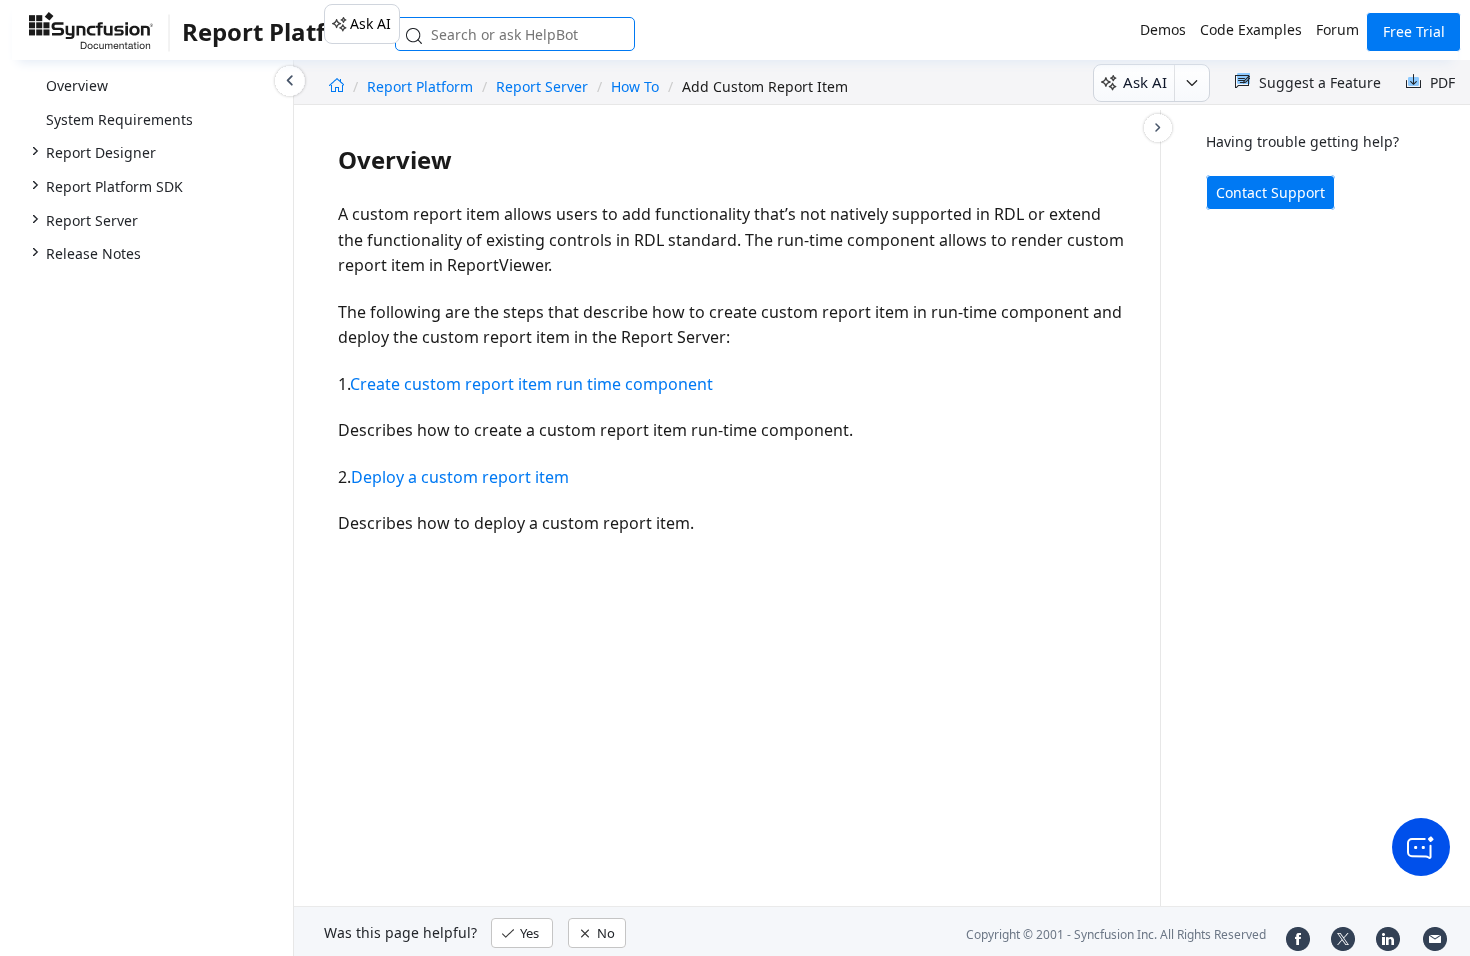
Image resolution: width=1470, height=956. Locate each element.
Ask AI (370, 23)
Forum (1337, 29)
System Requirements (119, 119)
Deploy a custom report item (460, 477)
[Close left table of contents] (290, 81)
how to (635, 86)
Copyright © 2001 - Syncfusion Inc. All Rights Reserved (1116, 934)
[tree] (146, 137)
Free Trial (1414, 31)
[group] (146, 136)
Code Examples (1251, 29)
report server (542, 86)
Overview (77, 85)
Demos (1163, 29)
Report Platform (422, 86)
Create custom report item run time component (531, 384)
